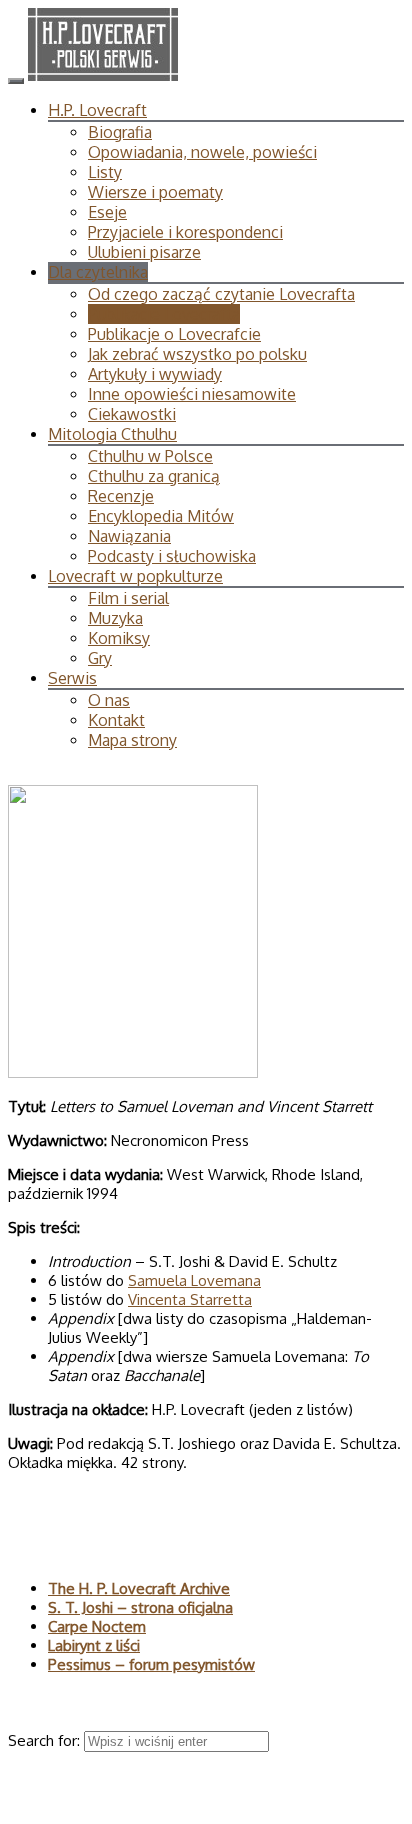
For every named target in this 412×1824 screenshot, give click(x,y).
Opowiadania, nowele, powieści (202, 152)
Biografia (120, 132)
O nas (109, 700)
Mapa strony (132, 740)
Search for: (46, 1740)
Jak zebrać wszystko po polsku (197, 354)
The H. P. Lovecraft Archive (139, 1588)
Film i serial (128, 598)
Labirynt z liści (94, 1645)
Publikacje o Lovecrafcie (174, 334)
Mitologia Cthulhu (112, 434)
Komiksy (119, 638)
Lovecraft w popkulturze (135, 576)
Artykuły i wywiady (155, 374)
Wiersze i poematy (155, 192)
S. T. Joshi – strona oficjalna (140, 1607)
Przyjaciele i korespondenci (185, 232)
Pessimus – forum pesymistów (151, 1664)
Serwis (72, 678)
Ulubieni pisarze (144, 252)
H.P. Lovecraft (97, 110)
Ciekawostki (132, 414)
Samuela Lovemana (194, 1280)
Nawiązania (129, 536)
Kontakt (116, 720)
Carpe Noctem (97, 1626)
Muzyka (115, 618)
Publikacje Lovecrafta (164, 314)
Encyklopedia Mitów (161, 516)
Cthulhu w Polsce (150, 456)
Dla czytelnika (98, 272)
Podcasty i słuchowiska (172, 556)
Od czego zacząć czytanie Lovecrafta (221, 294)
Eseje (107, 212)
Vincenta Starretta (190, 1299)
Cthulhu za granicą (154, 476)
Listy (105, 172)
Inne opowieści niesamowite (192, 394)
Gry (100, 658)
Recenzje (121, 496)
